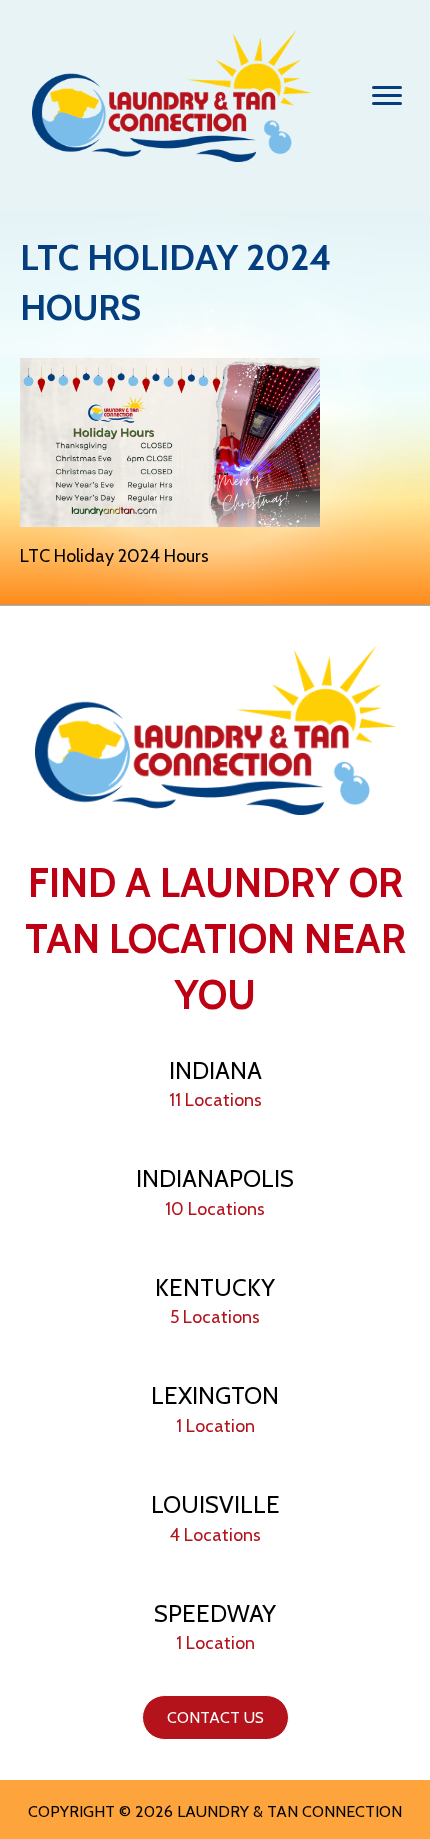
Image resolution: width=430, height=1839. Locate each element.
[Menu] (387, 96)
